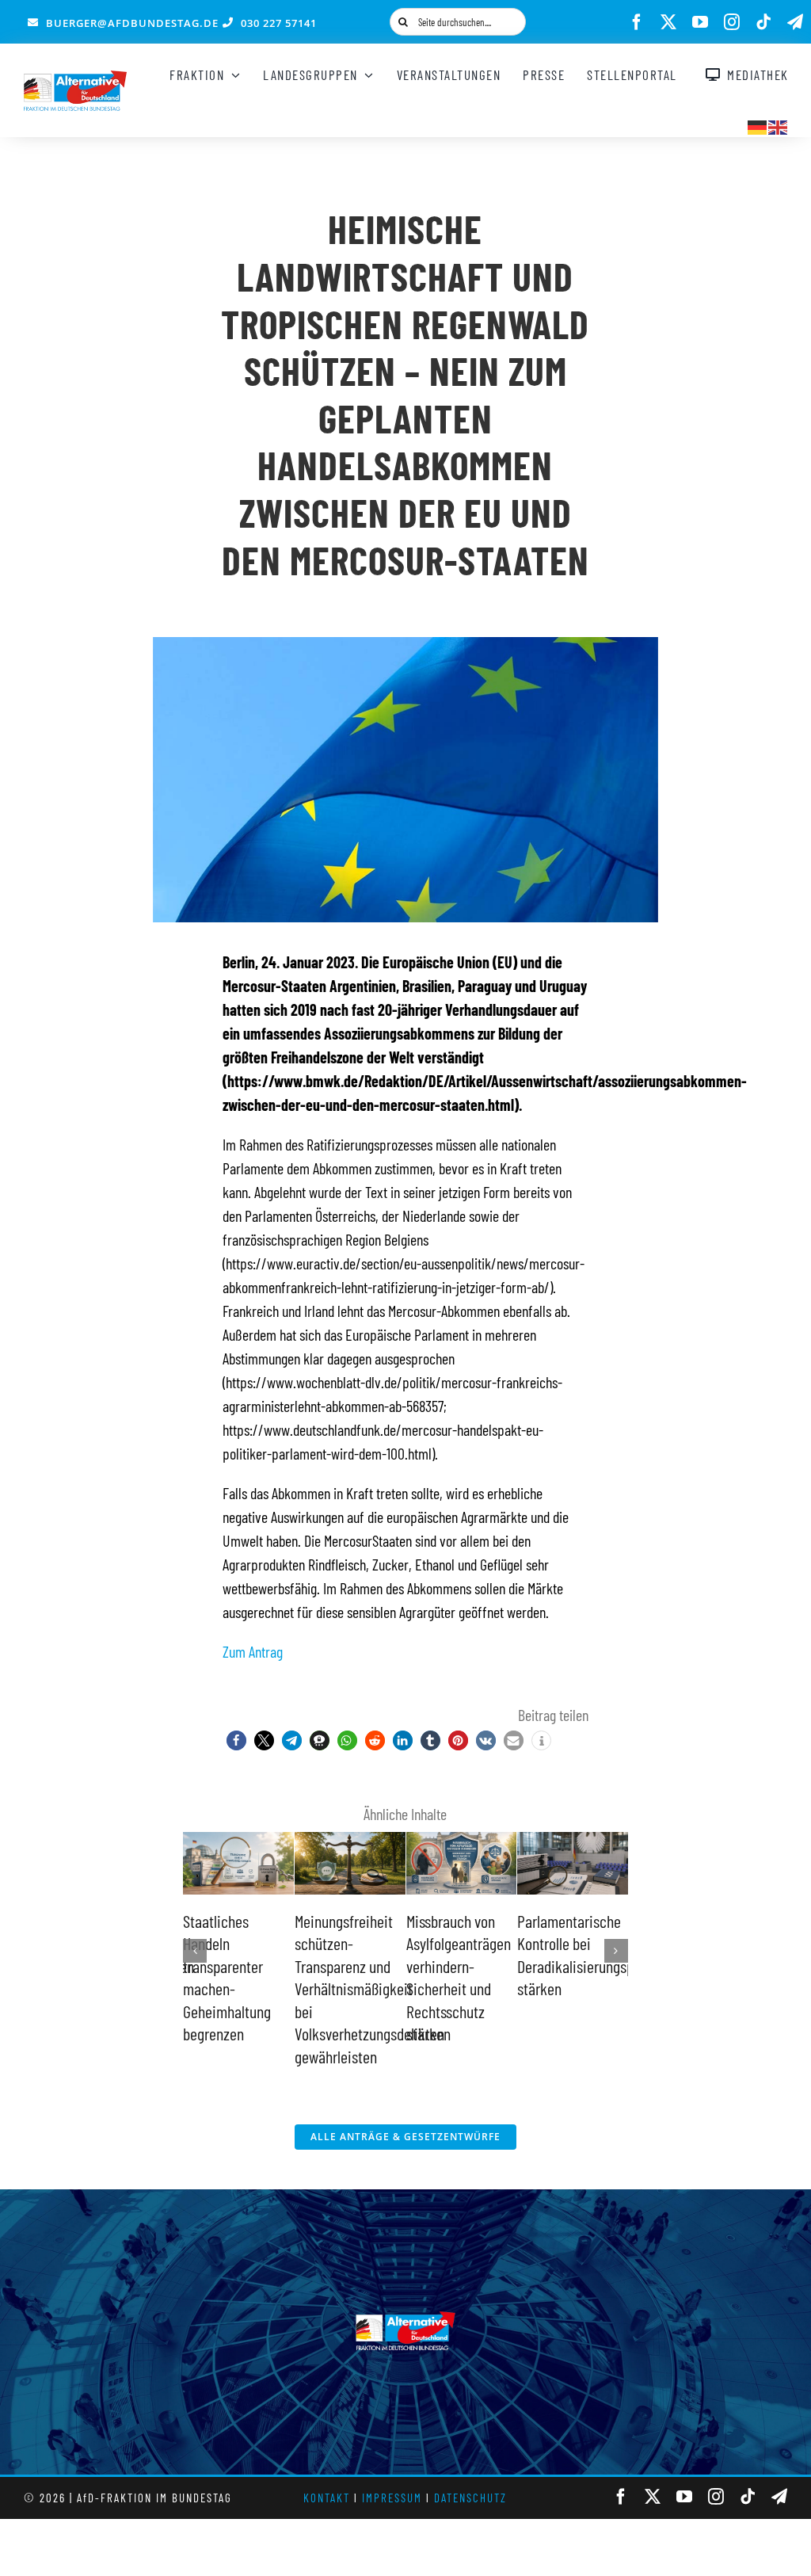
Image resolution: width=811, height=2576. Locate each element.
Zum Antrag (253, 1651)
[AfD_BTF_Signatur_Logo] (75, 78)
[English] (779, 125)
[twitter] (668, 22)
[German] (758, 125)
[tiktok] (763, 22)
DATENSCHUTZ (470, 2498)
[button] (236, 1740)
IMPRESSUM (392, 2498)
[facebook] (637, 22)
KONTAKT (327, 2498)
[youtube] (700, 22)
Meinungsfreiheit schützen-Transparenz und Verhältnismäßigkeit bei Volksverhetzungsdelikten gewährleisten (369, 1989)
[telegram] (795, 22)
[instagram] (732, 22)
